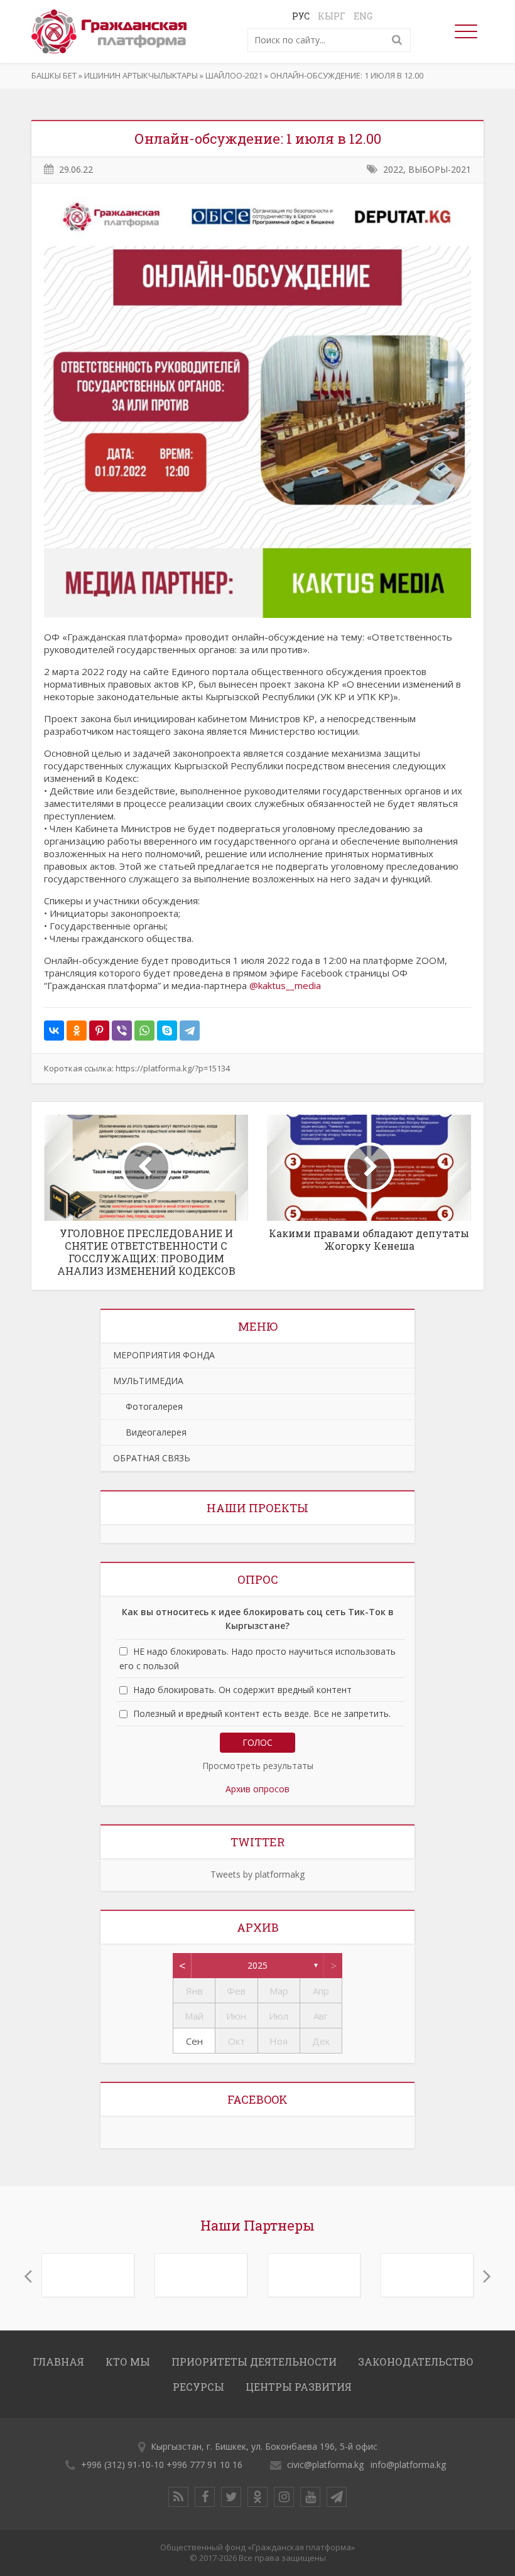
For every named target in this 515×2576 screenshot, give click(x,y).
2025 (257, 1965)
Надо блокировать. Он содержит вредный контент (242, 1690)
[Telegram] (190, 1031)
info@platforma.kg (408, 2465)
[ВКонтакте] (54, 1031)
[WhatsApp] (144, 1031)
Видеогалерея (150, 1432)
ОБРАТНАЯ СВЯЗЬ (152, 1458)
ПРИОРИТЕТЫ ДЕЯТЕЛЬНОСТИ (254, 2362)
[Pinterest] (99, 1031)
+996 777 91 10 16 (204, 2465)
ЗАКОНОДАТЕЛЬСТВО (416, 2362)
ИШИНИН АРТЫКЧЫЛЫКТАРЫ (141, 75)
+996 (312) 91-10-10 (122, 2465)
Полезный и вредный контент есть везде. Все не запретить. (262, 1714)
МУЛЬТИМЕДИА (148, 1381)
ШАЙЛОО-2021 (234, 75)
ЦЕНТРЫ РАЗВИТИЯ (299, 2387)
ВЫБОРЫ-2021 (440, 169)
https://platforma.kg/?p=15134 (173, 1068)
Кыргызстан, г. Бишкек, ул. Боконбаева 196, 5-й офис (264, 2446)
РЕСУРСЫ (198, 2387)
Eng (363, 16)
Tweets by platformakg (257, 1874)
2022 (393, 169)
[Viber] (122, 1031)
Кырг (332, 16)
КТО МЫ (128, 2362)
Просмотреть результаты (258, 1766)
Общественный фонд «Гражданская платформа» (257, 2547)
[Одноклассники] (77, 1031)
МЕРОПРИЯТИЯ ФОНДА (164, 1355)
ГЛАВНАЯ (58, 2362)
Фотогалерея (148, 1406)
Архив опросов (257, 1789)
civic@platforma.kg (325, 2465)
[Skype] (167, 1031)
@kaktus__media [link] (285, 985)
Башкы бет (54, 75)
